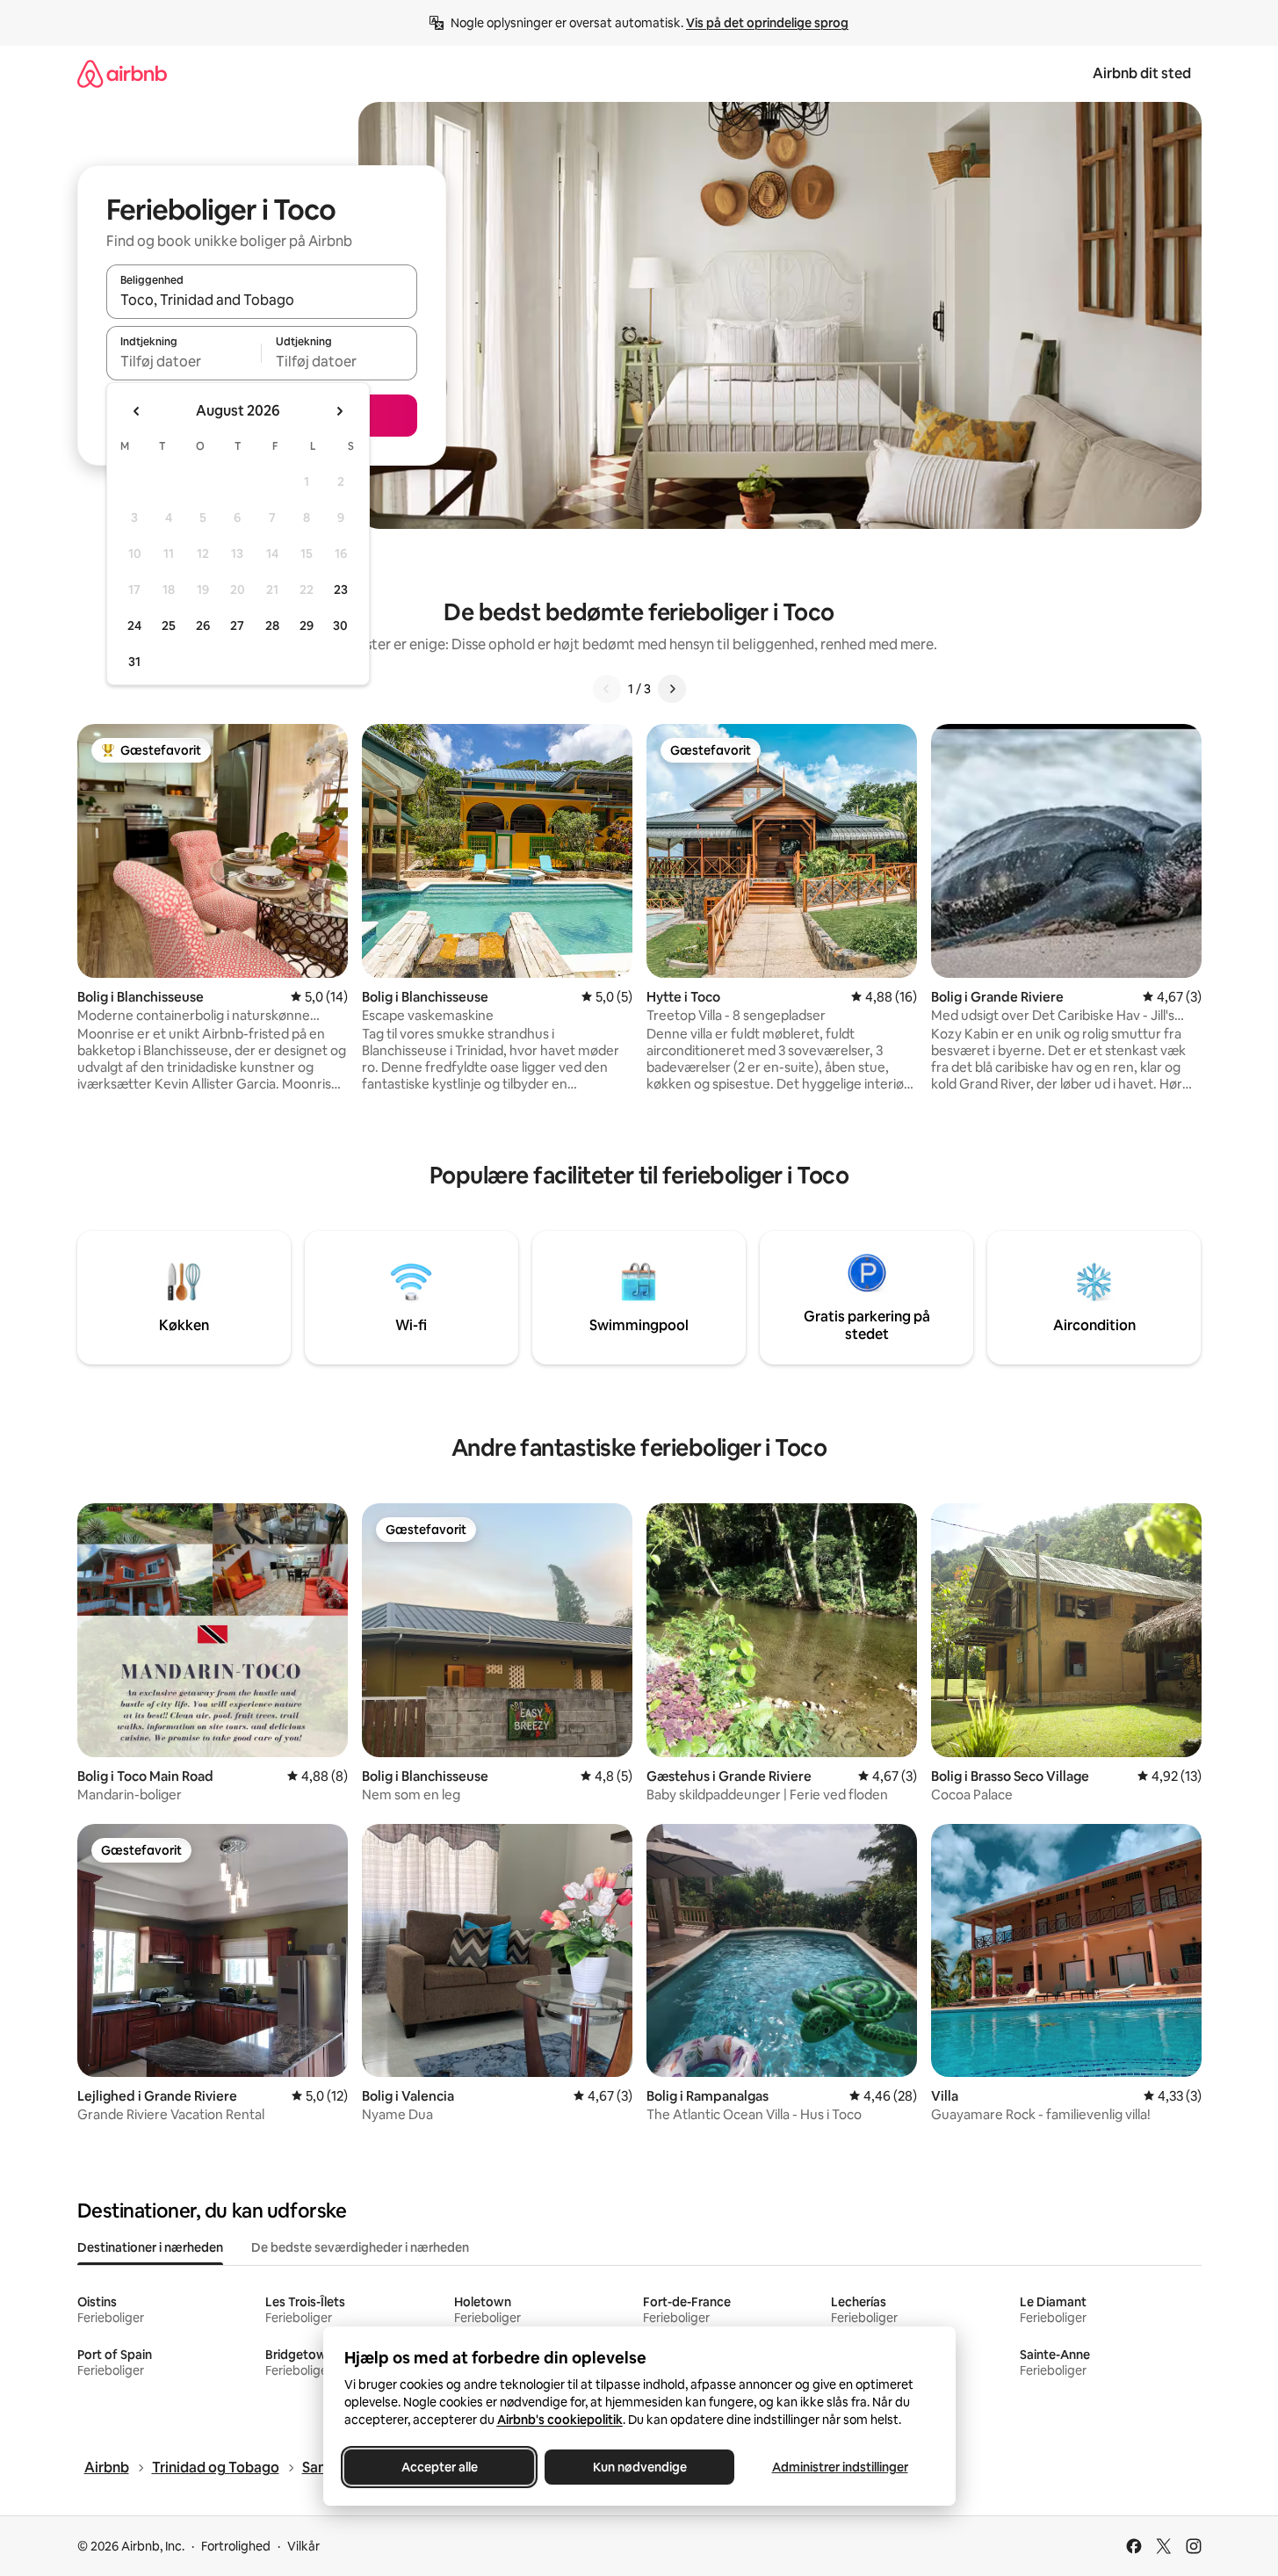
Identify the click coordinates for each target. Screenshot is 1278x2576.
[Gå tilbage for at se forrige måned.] (137, 411)
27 (237, 626)
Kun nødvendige (639, 2467)
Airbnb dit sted (1142, 73)
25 (169, 626)
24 (134, 626)
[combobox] (262, 300)
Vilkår (303, 2546)
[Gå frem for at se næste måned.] (339, 411)
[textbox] (184, 361)
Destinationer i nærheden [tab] (150, 2247)
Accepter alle (439, 2467)
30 (340, 626)
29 (307, 626)
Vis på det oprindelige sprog (767, 23)
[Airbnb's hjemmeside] (122, 73)
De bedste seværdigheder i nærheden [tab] (360, 2247)
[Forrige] (607, 689)
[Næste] (672, 689)
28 (272, 626)
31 (134, 662)
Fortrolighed (236, 2546)
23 (341, 590)
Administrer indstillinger (839, 2467)
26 (203, 626)
